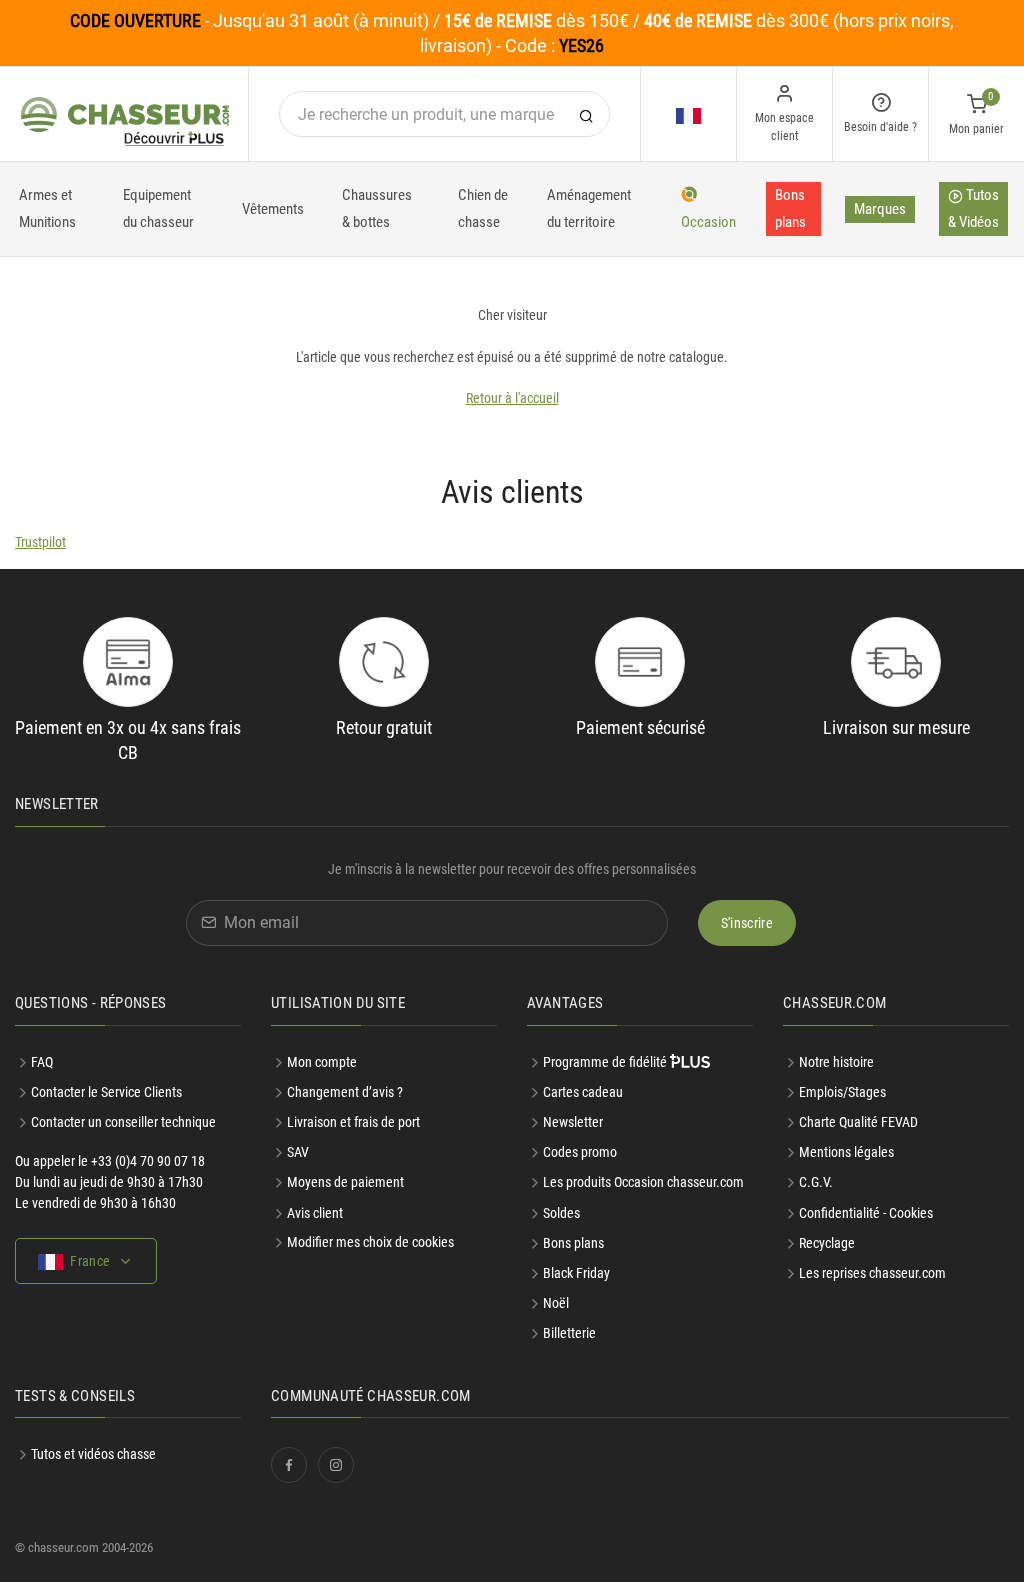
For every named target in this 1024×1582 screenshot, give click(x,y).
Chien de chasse (483, 208)
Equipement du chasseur (158, 208)
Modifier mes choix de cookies (370, 1242)
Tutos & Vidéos (973, 208)
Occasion (708, 222)
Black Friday (576, 1273)
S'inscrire (747, 923)
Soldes (561, 1213)
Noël (556, 1303)
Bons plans (790, 208)
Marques (880, 209)
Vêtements (273, 209)
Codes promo (580, 1152)
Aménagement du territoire (589, 208)
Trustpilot (40, 542)
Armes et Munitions (47, 208)
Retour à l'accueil (512, 398)
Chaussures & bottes (377, 208)
